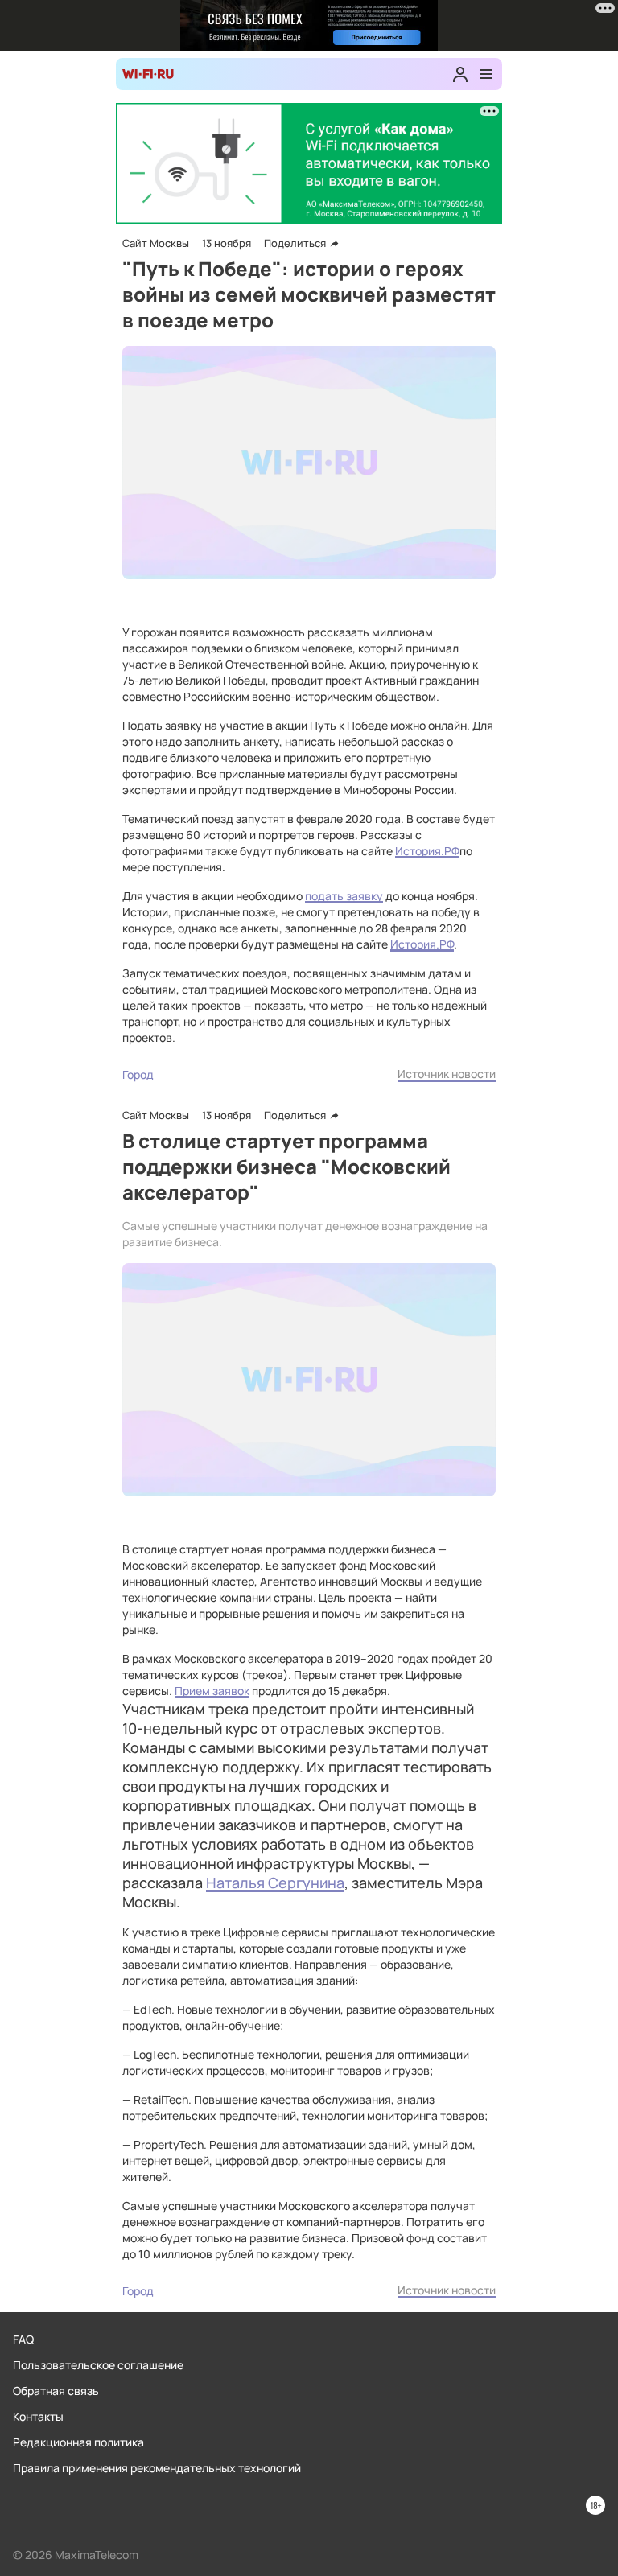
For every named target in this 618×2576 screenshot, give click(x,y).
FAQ (23, 2339)
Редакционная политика (78, 2442)
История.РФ (427, 851)
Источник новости (447, 1074)
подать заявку (344, 896)
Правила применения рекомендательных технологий (157, 2468)
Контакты (38, 2416)
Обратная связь (56, 2391)
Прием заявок (212, 1691)
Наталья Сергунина (275, 1883)
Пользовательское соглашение (98, 2365)
